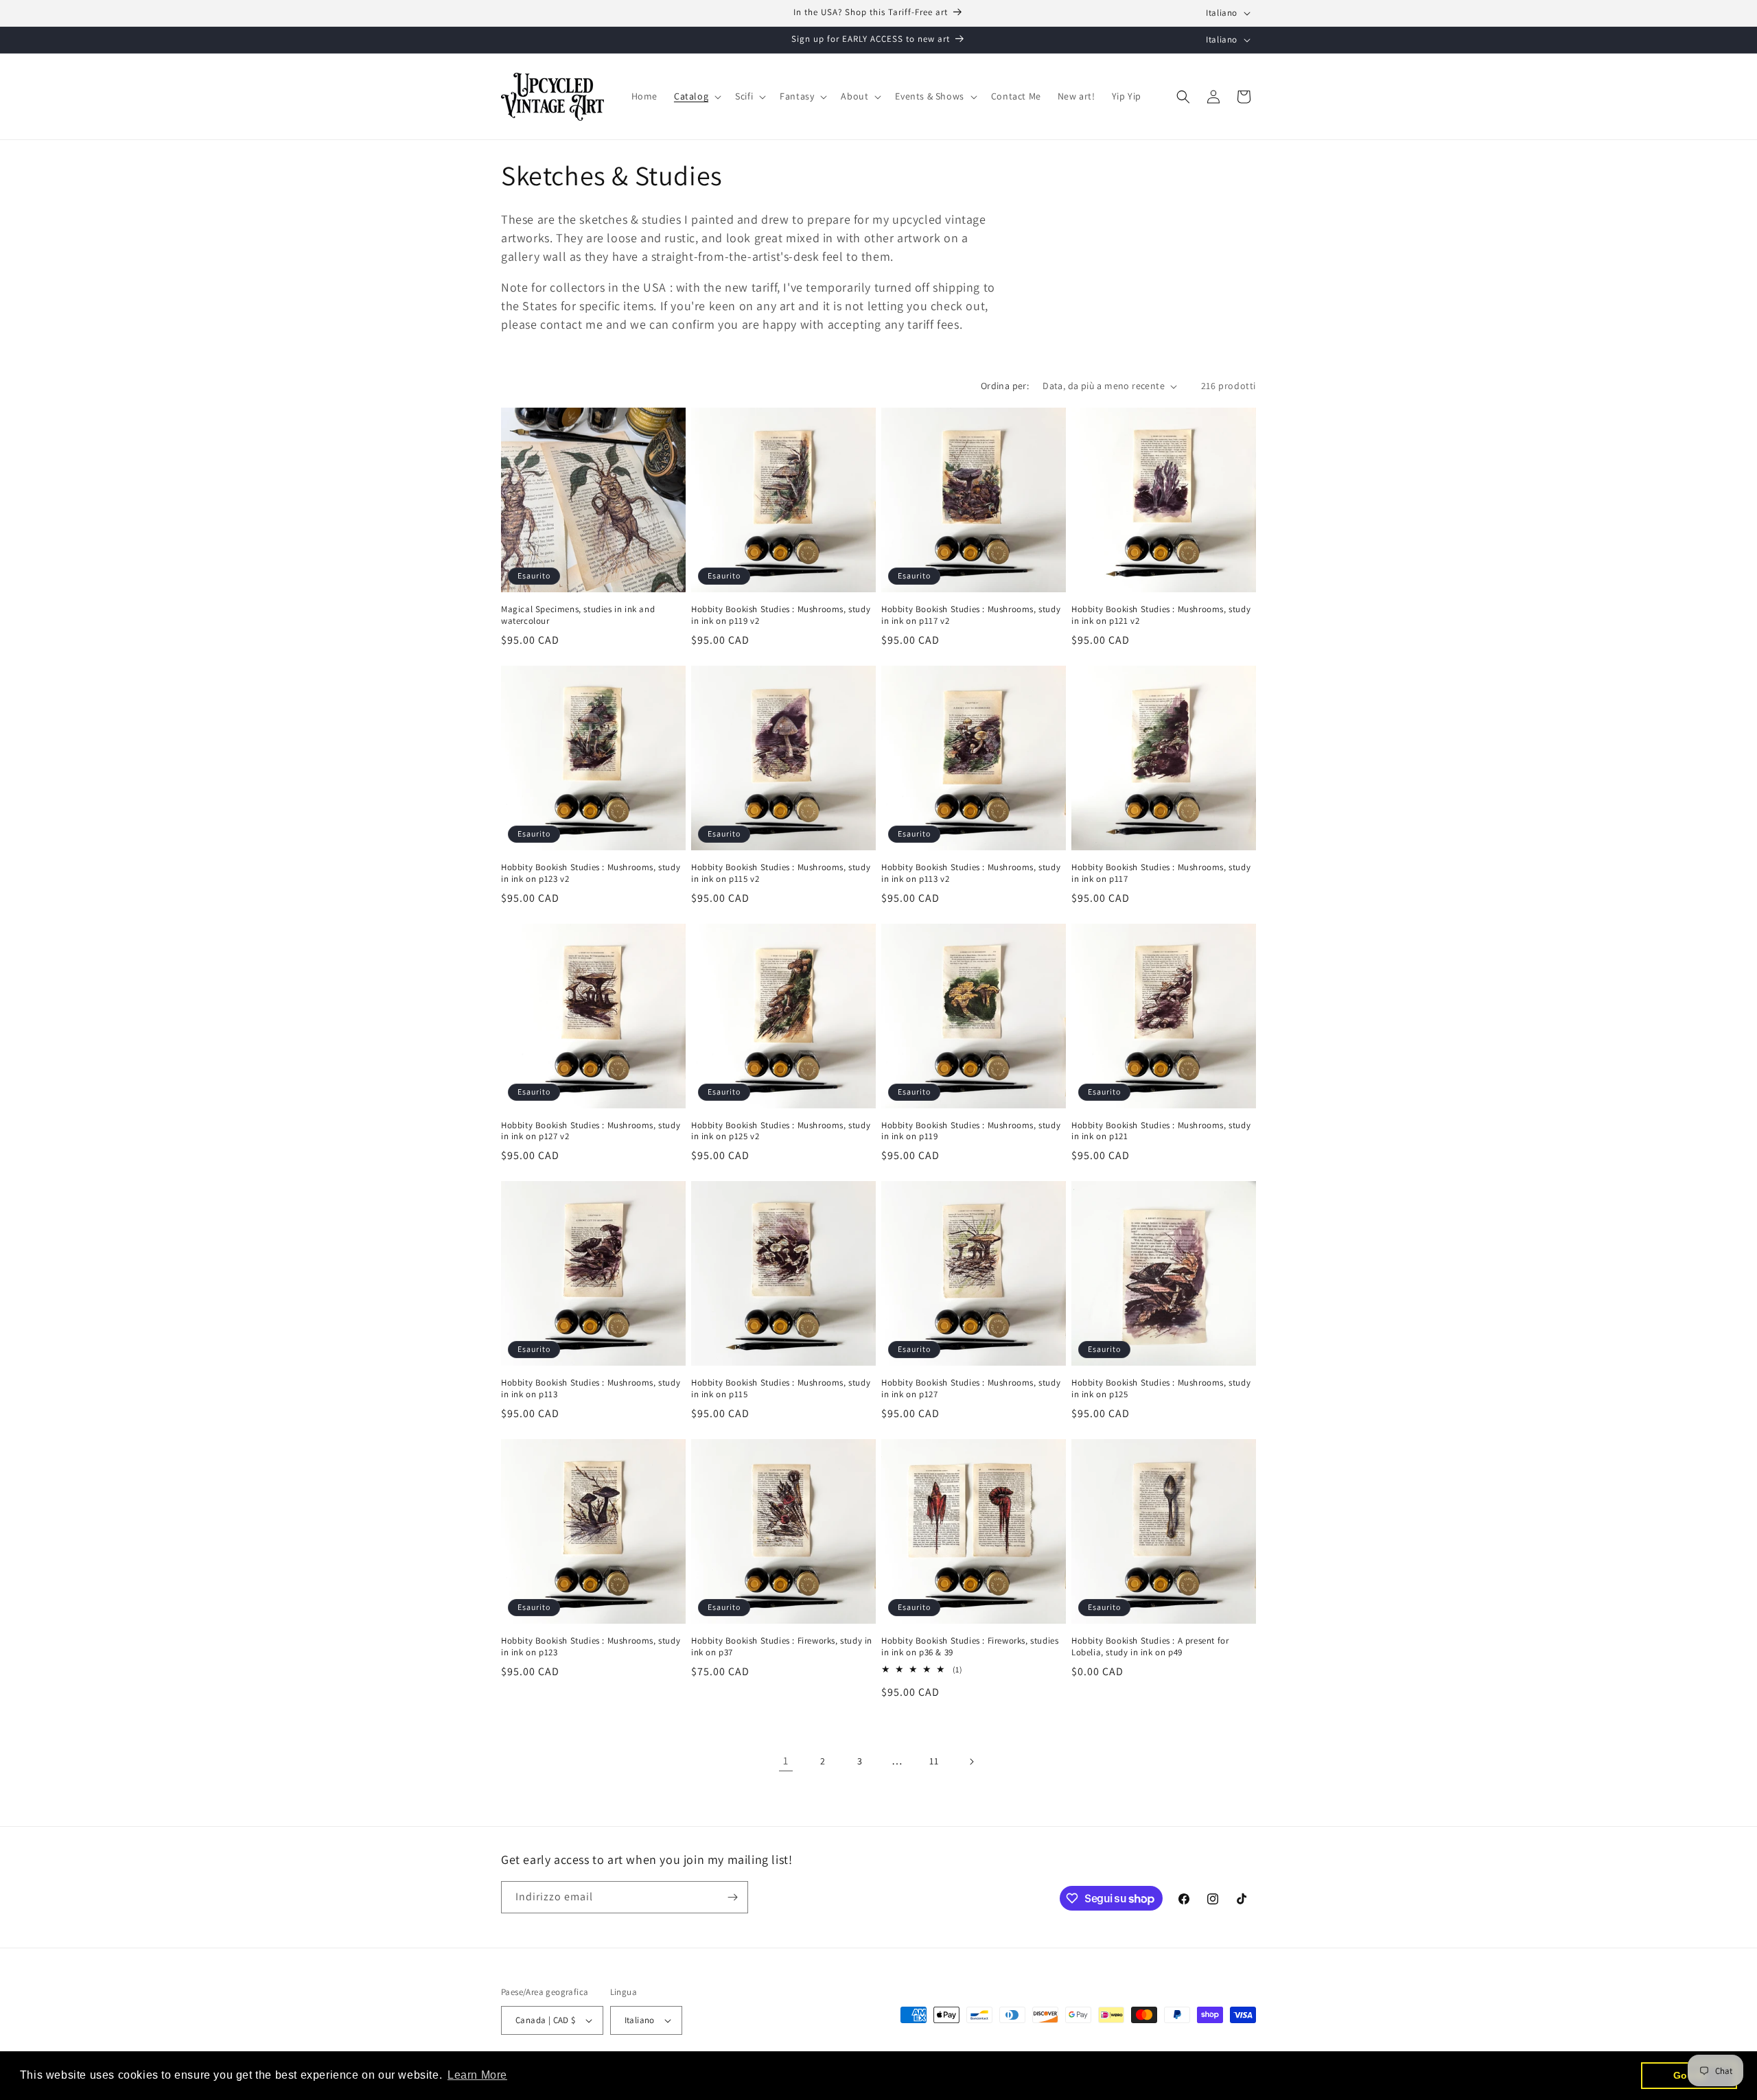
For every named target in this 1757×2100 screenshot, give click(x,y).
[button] (696, 96)
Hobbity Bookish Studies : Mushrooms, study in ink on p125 (1161, 1389)
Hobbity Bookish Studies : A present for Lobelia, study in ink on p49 (1150, 1647)
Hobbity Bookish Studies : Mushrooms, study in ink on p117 (1161, 873)
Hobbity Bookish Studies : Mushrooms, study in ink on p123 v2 (591, 873)
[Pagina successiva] (971, 1762)
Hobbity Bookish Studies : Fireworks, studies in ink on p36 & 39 (970, 1647)
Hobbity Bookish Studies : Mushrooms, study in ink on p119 (971, 1131)
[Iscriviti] (732, 1897)
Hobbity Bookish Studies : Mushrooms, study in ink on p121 (1161, 1131)
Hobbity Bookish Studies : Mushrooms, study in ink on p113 (591, 1389)
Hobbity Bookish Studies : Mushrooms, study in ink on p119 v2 (781, 615)
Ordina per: (1005, 386)
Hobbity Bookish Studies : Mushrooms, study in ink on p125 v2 (781, 1131)
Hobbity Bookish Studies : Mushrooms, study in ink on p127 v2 (591, 1131)
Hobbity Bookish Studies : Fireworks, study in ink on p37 (782, 1647)
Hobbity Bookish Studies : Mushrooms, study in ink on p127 (971, 1389)
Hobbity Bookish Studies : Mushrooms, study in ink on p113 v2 (971, 873)
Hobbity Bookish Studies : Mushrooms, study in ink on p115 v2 (781, 873)
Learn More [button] (477, 2075)
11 (934, 1761)
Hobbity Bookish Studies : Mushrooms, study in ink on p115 (781, 1389)
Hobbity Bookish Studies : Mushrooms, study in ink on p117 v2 (971, 615)
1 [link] (786, 1761)
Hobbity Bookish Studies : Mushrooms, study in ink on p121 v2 (1161, 615)
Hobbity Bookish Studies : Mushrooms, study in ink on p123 (591, 1647)
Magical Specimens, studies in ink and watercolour (578, 615)
